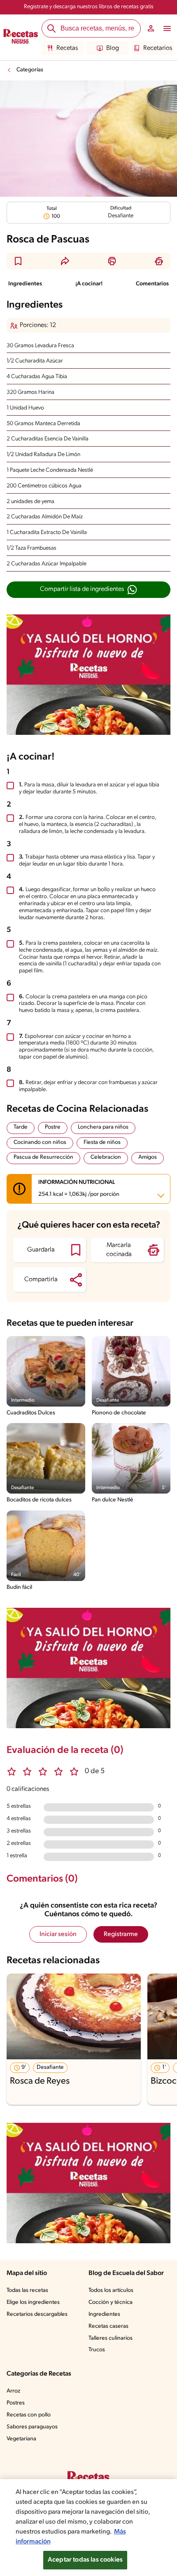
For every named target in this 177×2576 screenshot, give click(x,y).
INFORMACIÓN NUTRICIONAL (79, 1188)
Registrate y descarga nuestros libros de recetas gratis (89, 7)
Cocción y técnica (111, 2302)
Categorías (30, 70)
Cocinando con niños (40, 1142)
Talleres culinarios (111, 2338)
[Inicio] (21, 38)
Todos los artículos (111, 2290)
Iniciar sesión (58, 1934)
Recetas (67, 48)
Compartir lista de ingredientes (82, 589)
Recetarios (158, 48)
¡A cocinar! (89, 284)
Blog (113, 48)
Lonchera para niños (103, 1127)
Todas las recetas (27, 2290)
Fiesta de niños (102, 1142)
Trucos (97, 2350)
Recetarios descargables (37, 2314)
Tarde (21, 1127)
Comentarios (152, 284)
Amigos (148, 1157)
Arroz (13, 2391)
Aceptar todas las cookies (85, 2560)
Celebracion (106, 1157)
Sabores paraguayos (32, 2427)
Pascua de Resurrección (43, 1157)
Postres (16, 2403)
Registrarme (121, 1934)
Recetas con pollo (29, 2415)
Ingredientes (25, 284)
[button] (18, 261)
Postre (53, 1127)
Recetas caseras (108, 2326)
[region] (88, 2528)
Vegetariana (21, 2439)
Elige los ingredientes (33, 2302)
